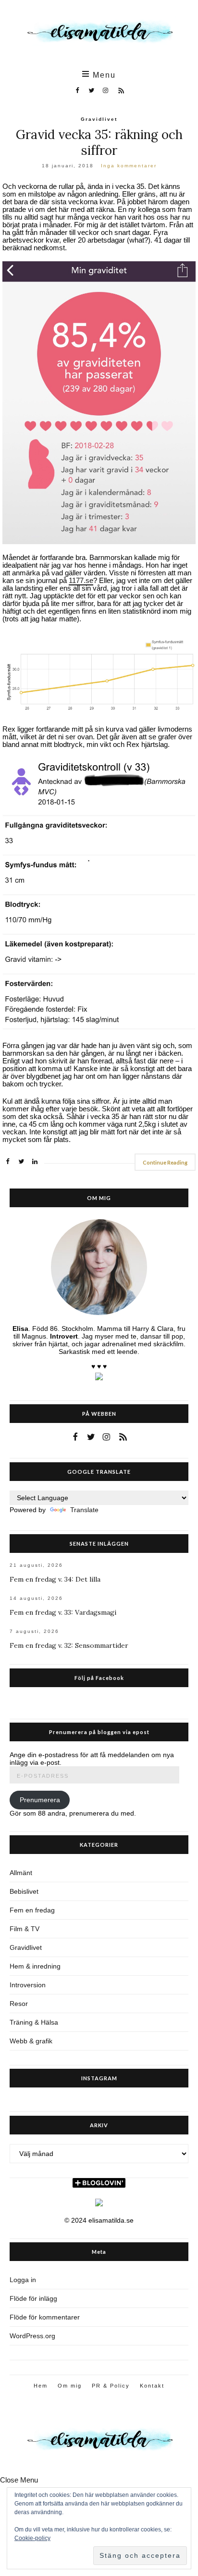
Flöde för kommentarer (45, 2317)
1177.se (81, 581)
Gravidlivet (99, 119)
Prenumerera (40, 1800)
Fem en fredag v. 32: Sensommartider (69, 1645)
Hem (41, 2386)
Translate (84, 1510)
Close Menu (19, 2480)
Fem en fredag (32, 1910)
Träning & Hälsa (34, 2022)
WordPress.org (32, 2336)
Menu (103, 75)
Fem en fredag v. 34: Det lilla (55, 1579)
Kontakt (152, 2386)
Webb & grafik (31, 2041)
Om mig (70, 2386)
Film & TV (25, 1929)
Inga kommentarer (129, 166)
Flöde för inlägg (33, 2298)
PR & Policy (111, 2386)
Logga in (23, 2280)
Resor (19, 2004)
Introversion (28, 1985)
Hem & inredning (35, 1966)
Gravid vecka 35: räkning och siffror (99, 142)
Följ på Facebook (99, 1678)
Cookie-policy (32, 2538)
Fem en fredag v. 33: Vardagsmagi (63, 1612)
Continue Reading (165, 1162)
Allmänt (21, 1873)
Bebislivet (24, 1891)
